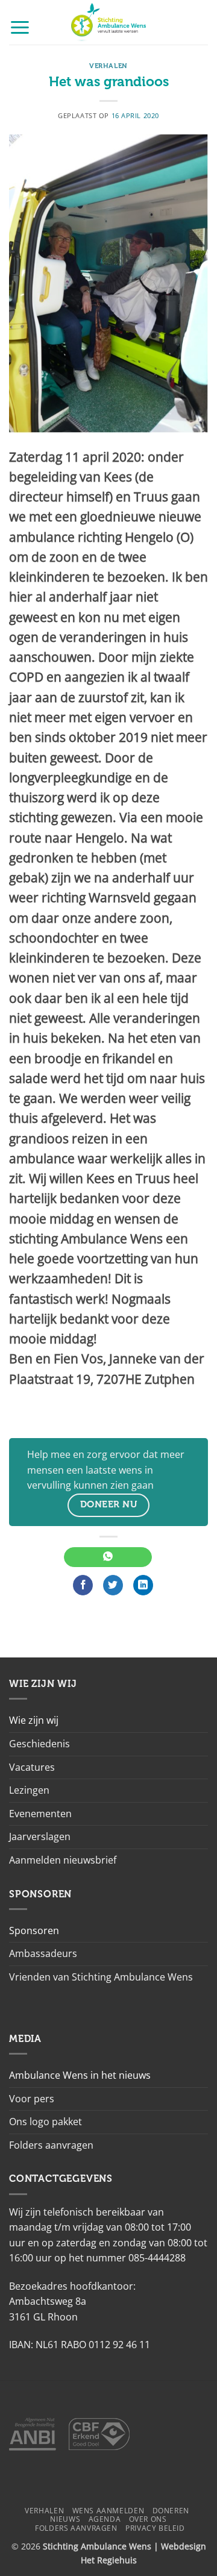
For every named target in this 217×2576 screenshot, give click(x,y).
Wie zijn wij (34, 1720)
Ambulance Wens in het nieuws (80, 2075)
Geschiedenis (39, 1744)
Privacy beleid (155, 2528)
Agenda (105, 2519)
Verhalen (108, 66)
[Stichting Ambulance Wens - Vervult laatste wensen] (109, 22)
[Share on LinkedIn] (143, 1585)
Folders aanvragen (51, 2145)
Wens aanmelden (108, 2511)
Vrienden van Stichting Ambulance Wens (101, 1977)
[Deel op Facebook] (83, 1585)
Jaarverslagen (40, 1836)
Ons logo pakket (46, 2122)
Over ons (148, 2519)
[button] (20, 27)
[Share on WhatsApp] (108, 1557)
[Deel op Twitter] (113, 1585)
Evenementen (40, 1814)
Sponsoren (34, 1930)
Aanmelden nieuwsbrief (63, 1860)
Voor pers (32, 2099)
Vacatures (32, 1767)
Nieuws (65, 2519)
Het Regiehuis (109, 2560)
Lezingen (29, 1790)
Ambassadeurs (43, 1953)
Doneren (171, 2511)
